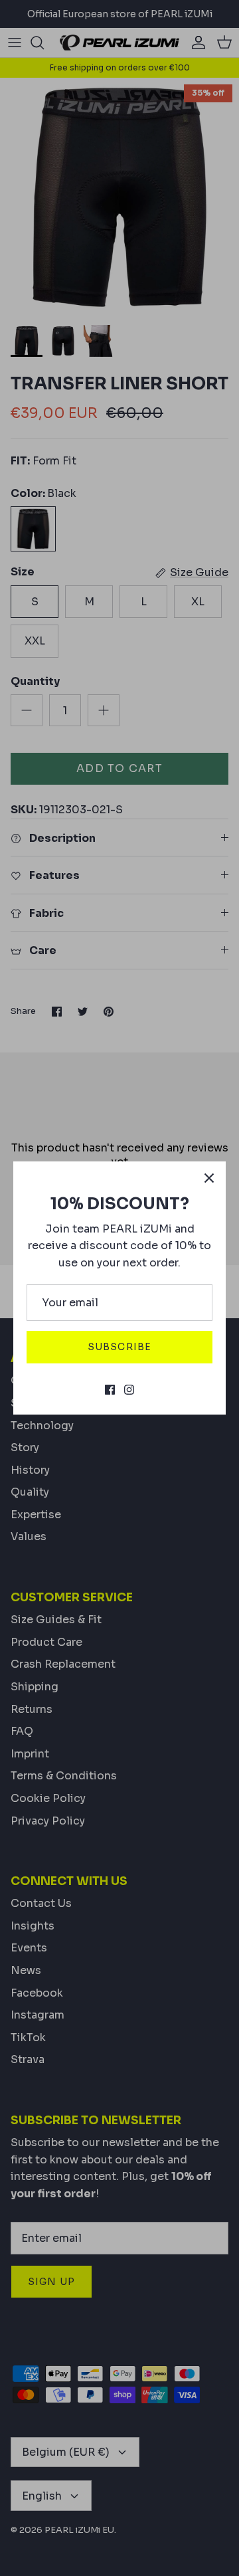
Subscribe (119, 1347)
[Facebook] (110, 1390)
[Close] (209, 1178)
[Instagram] (129, 1390)
